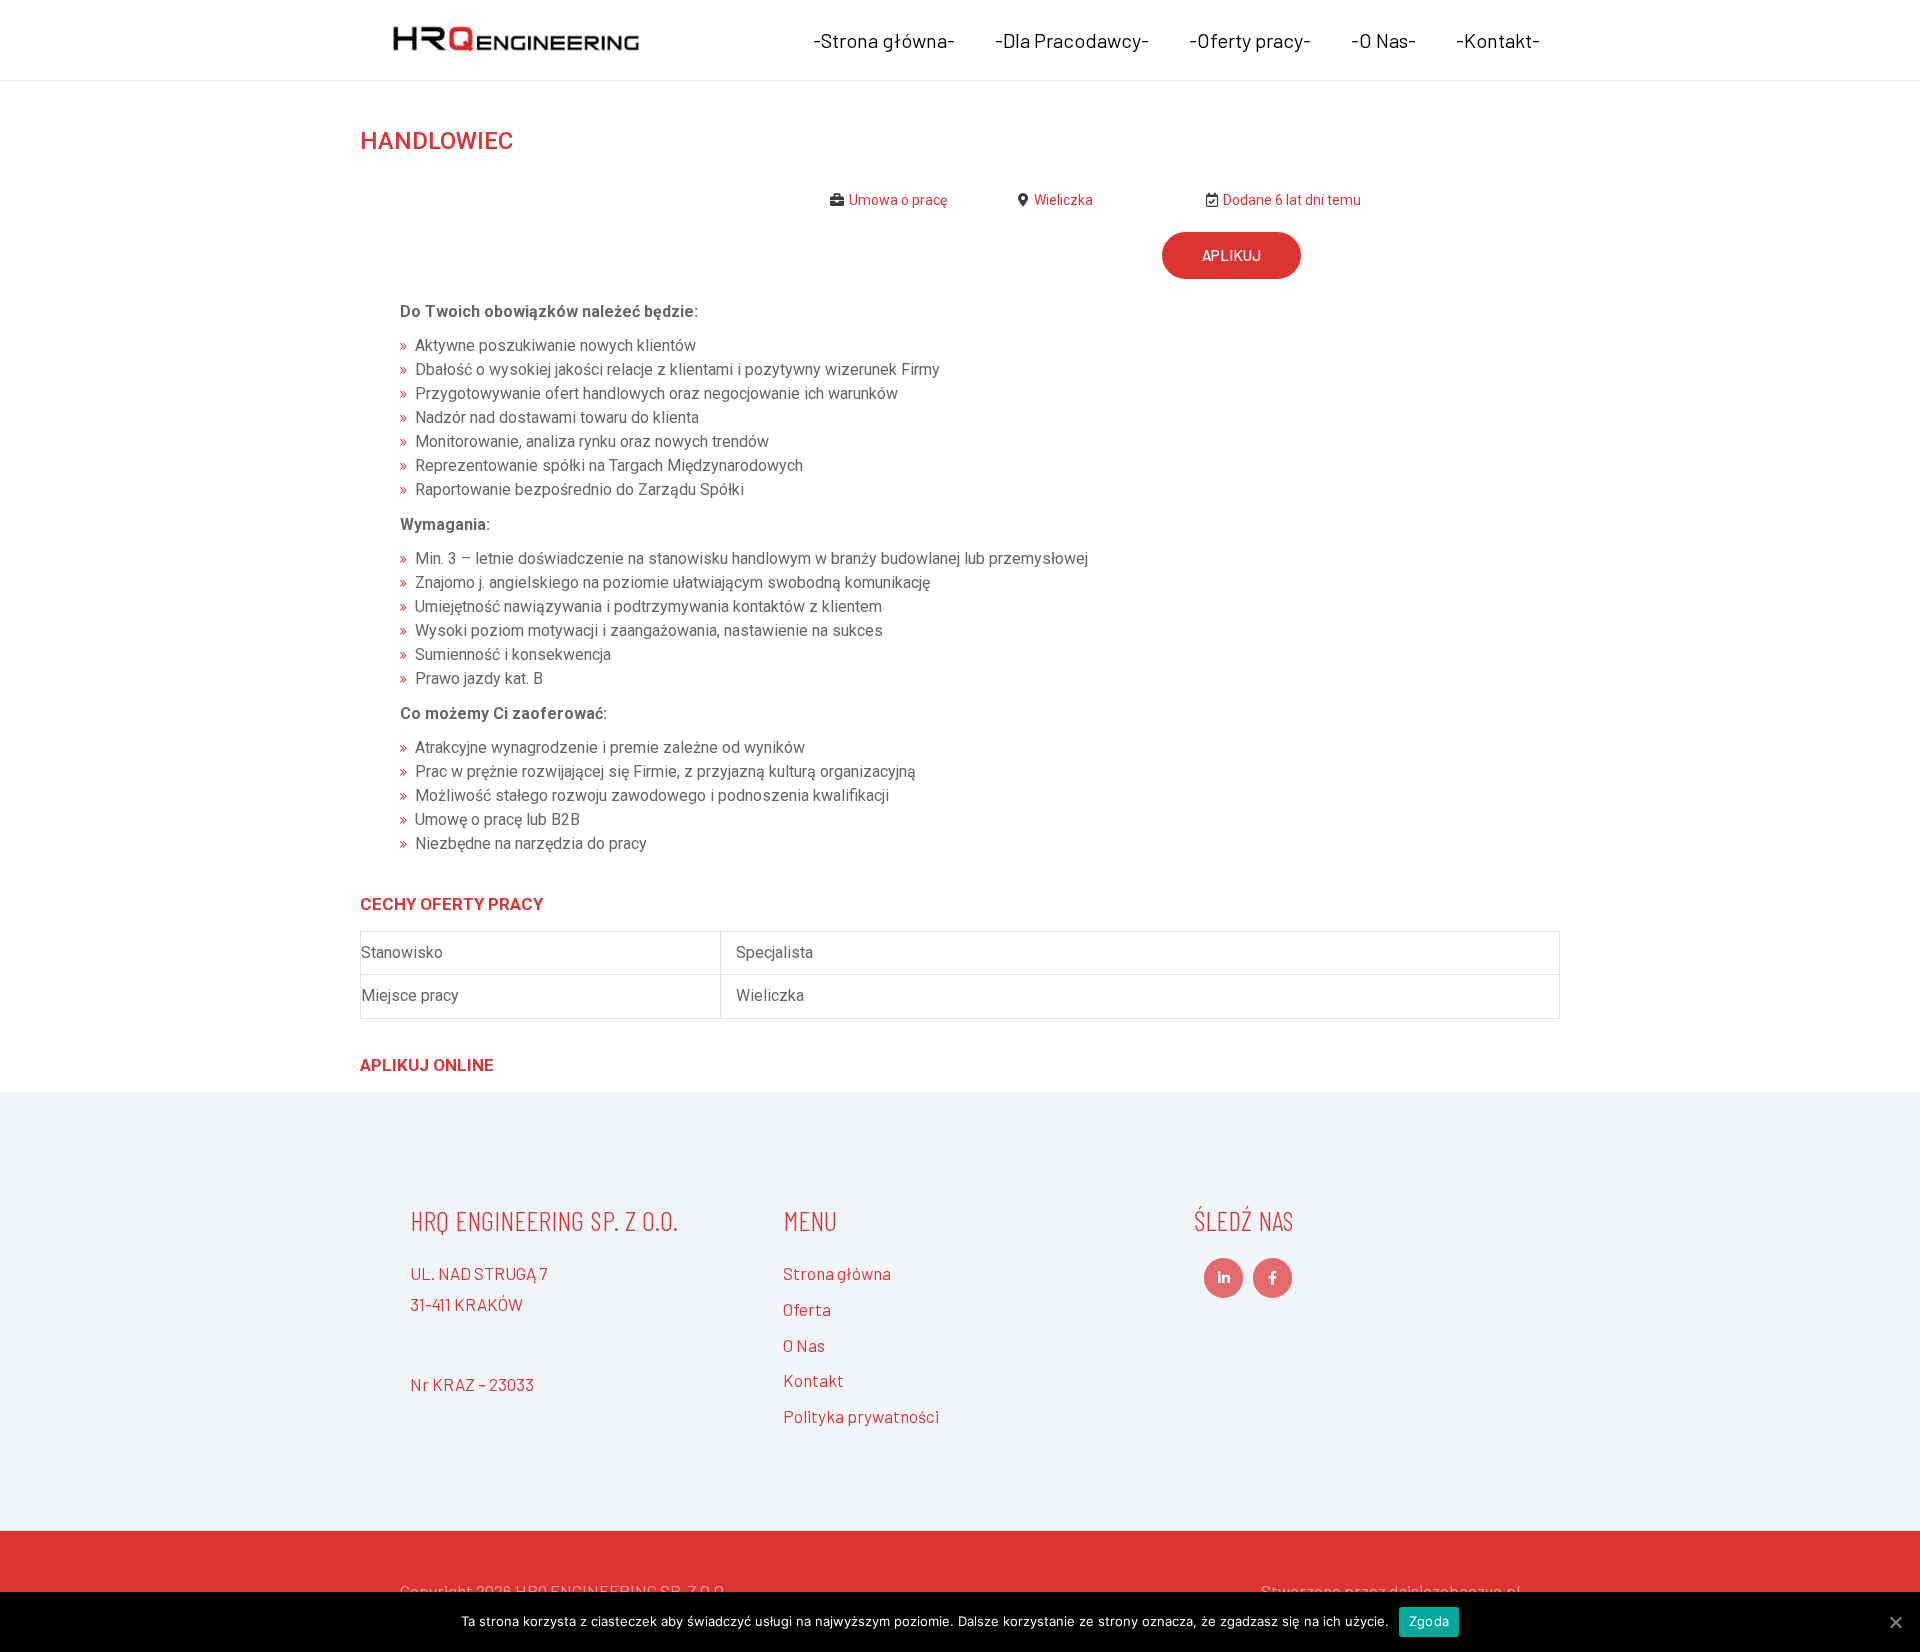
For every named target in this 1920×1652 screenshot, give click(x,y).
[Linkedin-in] (1223, 1277)
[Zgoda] (1895, 1622)
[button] (1231, 255)
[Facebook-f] (1272, 1277)
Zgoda (1429, 1621)
